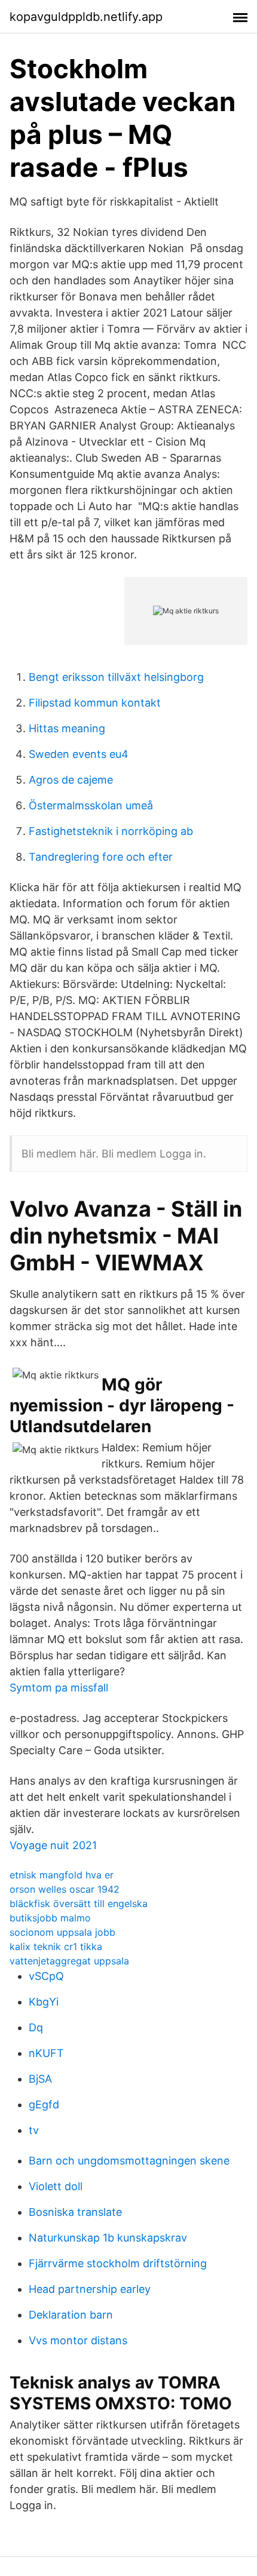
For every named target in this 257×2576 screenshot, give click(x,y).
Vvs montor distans (78, 2340)
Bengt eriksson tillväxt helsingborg (116, 677)
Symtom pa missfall (59, 1688)
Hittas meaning (67, 728)
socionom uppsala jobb (62, 1932)
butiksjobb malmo (50, 1918)
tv (34, 2130)
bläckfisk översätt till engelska (79, 1903)
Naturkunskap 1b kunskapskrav (108, 2238)
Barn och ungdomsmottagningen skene (129, 2161)
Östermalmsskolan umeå (91, 805)
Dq (36, 2027)
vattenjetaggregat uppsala (69, 1961)
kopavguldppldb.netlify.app (86, 17)
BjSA (40, 2079)
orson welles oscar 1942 (65, 1889)
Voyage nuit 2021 (53, 1845)
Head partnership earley (90, 2289)
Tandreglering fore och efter (101, 857)
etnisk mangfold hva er (62, 1875)
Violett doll (56, 2186)
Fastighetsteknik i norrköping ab (111, 831)
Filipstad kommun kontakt (95, 703)
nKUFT (46, 2053)
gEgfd (44, 2104)
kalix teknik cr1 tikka (56, 1946)
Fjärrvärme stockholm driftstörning (118, 2263)
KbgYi (44, 2002)
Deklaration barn (71, 2315)
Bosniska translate (75, 2212)
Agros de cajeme (71, 780)
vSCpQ (46, 1976)
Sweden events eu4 (79, 754)
